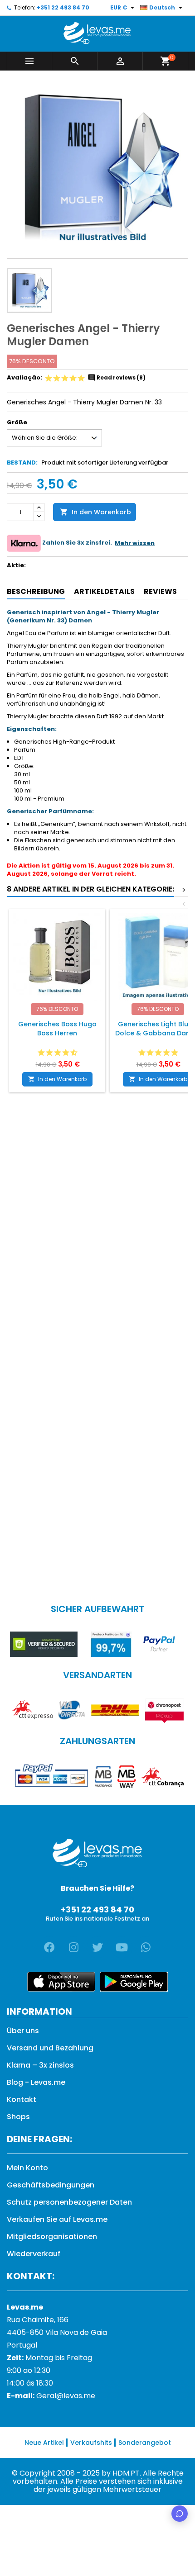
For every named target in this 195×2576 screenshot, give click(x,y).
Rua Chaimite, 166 (38, 2320)
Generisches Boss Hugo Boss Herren (57, 1029)
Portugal (22, 2345)
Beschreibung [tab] (36, 591)
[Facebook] (49, 1947)
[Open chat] (180, 2514)
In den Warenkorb (95, 512)
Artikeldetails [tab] (104, 591)
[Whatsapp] (146, 1947)
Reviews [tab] (160, 591)
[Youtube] (122, 1947)
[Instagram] (73, 1947)
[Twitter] (97, 1947)
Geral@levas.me (66, 2396)
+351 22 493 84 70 (63, 7)
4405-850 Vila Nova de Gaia (57, 2332)
